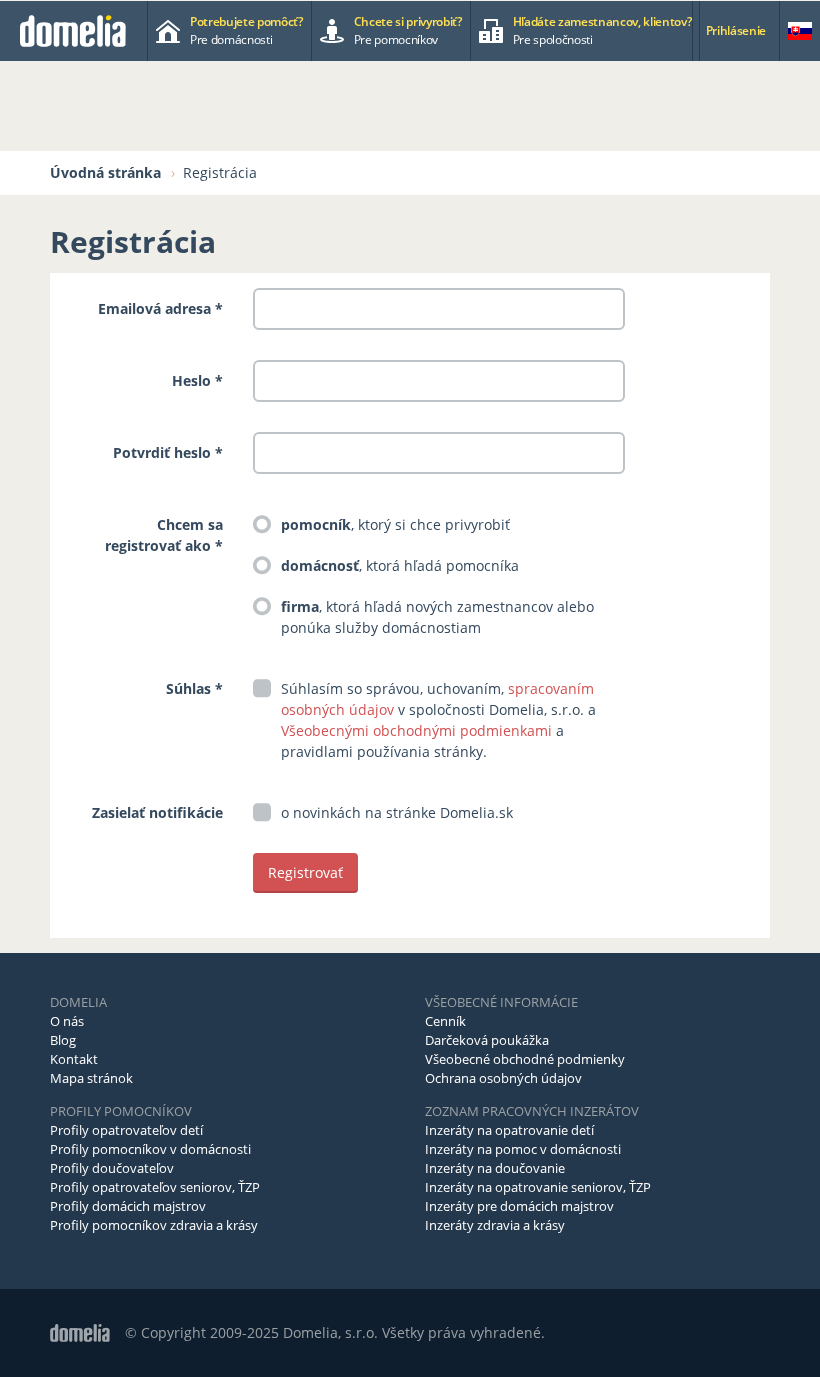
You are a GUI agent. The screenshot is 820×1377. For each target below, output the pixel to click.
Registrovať (305, 872)
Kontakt (74, 1059)
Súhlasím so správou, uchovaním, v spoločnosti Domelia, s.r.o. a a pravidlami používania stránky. (438, 720)
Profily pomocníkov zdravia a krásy (154, 1225)
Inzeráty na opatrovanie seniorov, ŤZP (538, 1187)
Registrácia (220, 172)
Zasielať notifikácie (157, 812)
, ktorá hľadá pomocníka (400, 565)
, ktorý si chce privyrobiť (395, 524)
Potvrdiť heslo (162, 452)
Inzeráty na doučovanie (495, 1168)
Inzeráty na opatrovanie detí (509, 1130)
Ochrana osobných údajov (503, 1078)
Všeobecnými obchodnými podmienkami (416, 730)
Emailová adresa (154, 308)
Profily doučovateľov (112, 1168)
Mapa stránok (91, 1078)
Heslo (191, 380)
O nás (67, 1021)
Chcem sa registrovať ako (164, 535)
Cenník (445, 1021)
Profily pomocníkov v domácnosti (150, 1149)
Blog (63, 1040)
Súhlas (188, 688)
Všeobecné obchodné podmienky (525, 1059)
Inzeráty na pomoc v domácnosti (523, 1149)
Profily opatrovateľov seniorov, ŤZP (155, 1187)
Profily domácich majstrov (128, 1206)
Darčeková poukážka (487, 1040)
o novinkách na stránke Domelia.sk (397, 812)
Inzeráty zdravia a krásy (495, 1225)
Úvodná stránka (105, 172)
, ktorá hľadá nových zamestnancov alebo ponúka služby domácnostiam (437, 617)
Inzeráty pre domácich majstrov (519, 1206)
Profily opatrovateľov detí (126, 1130)
